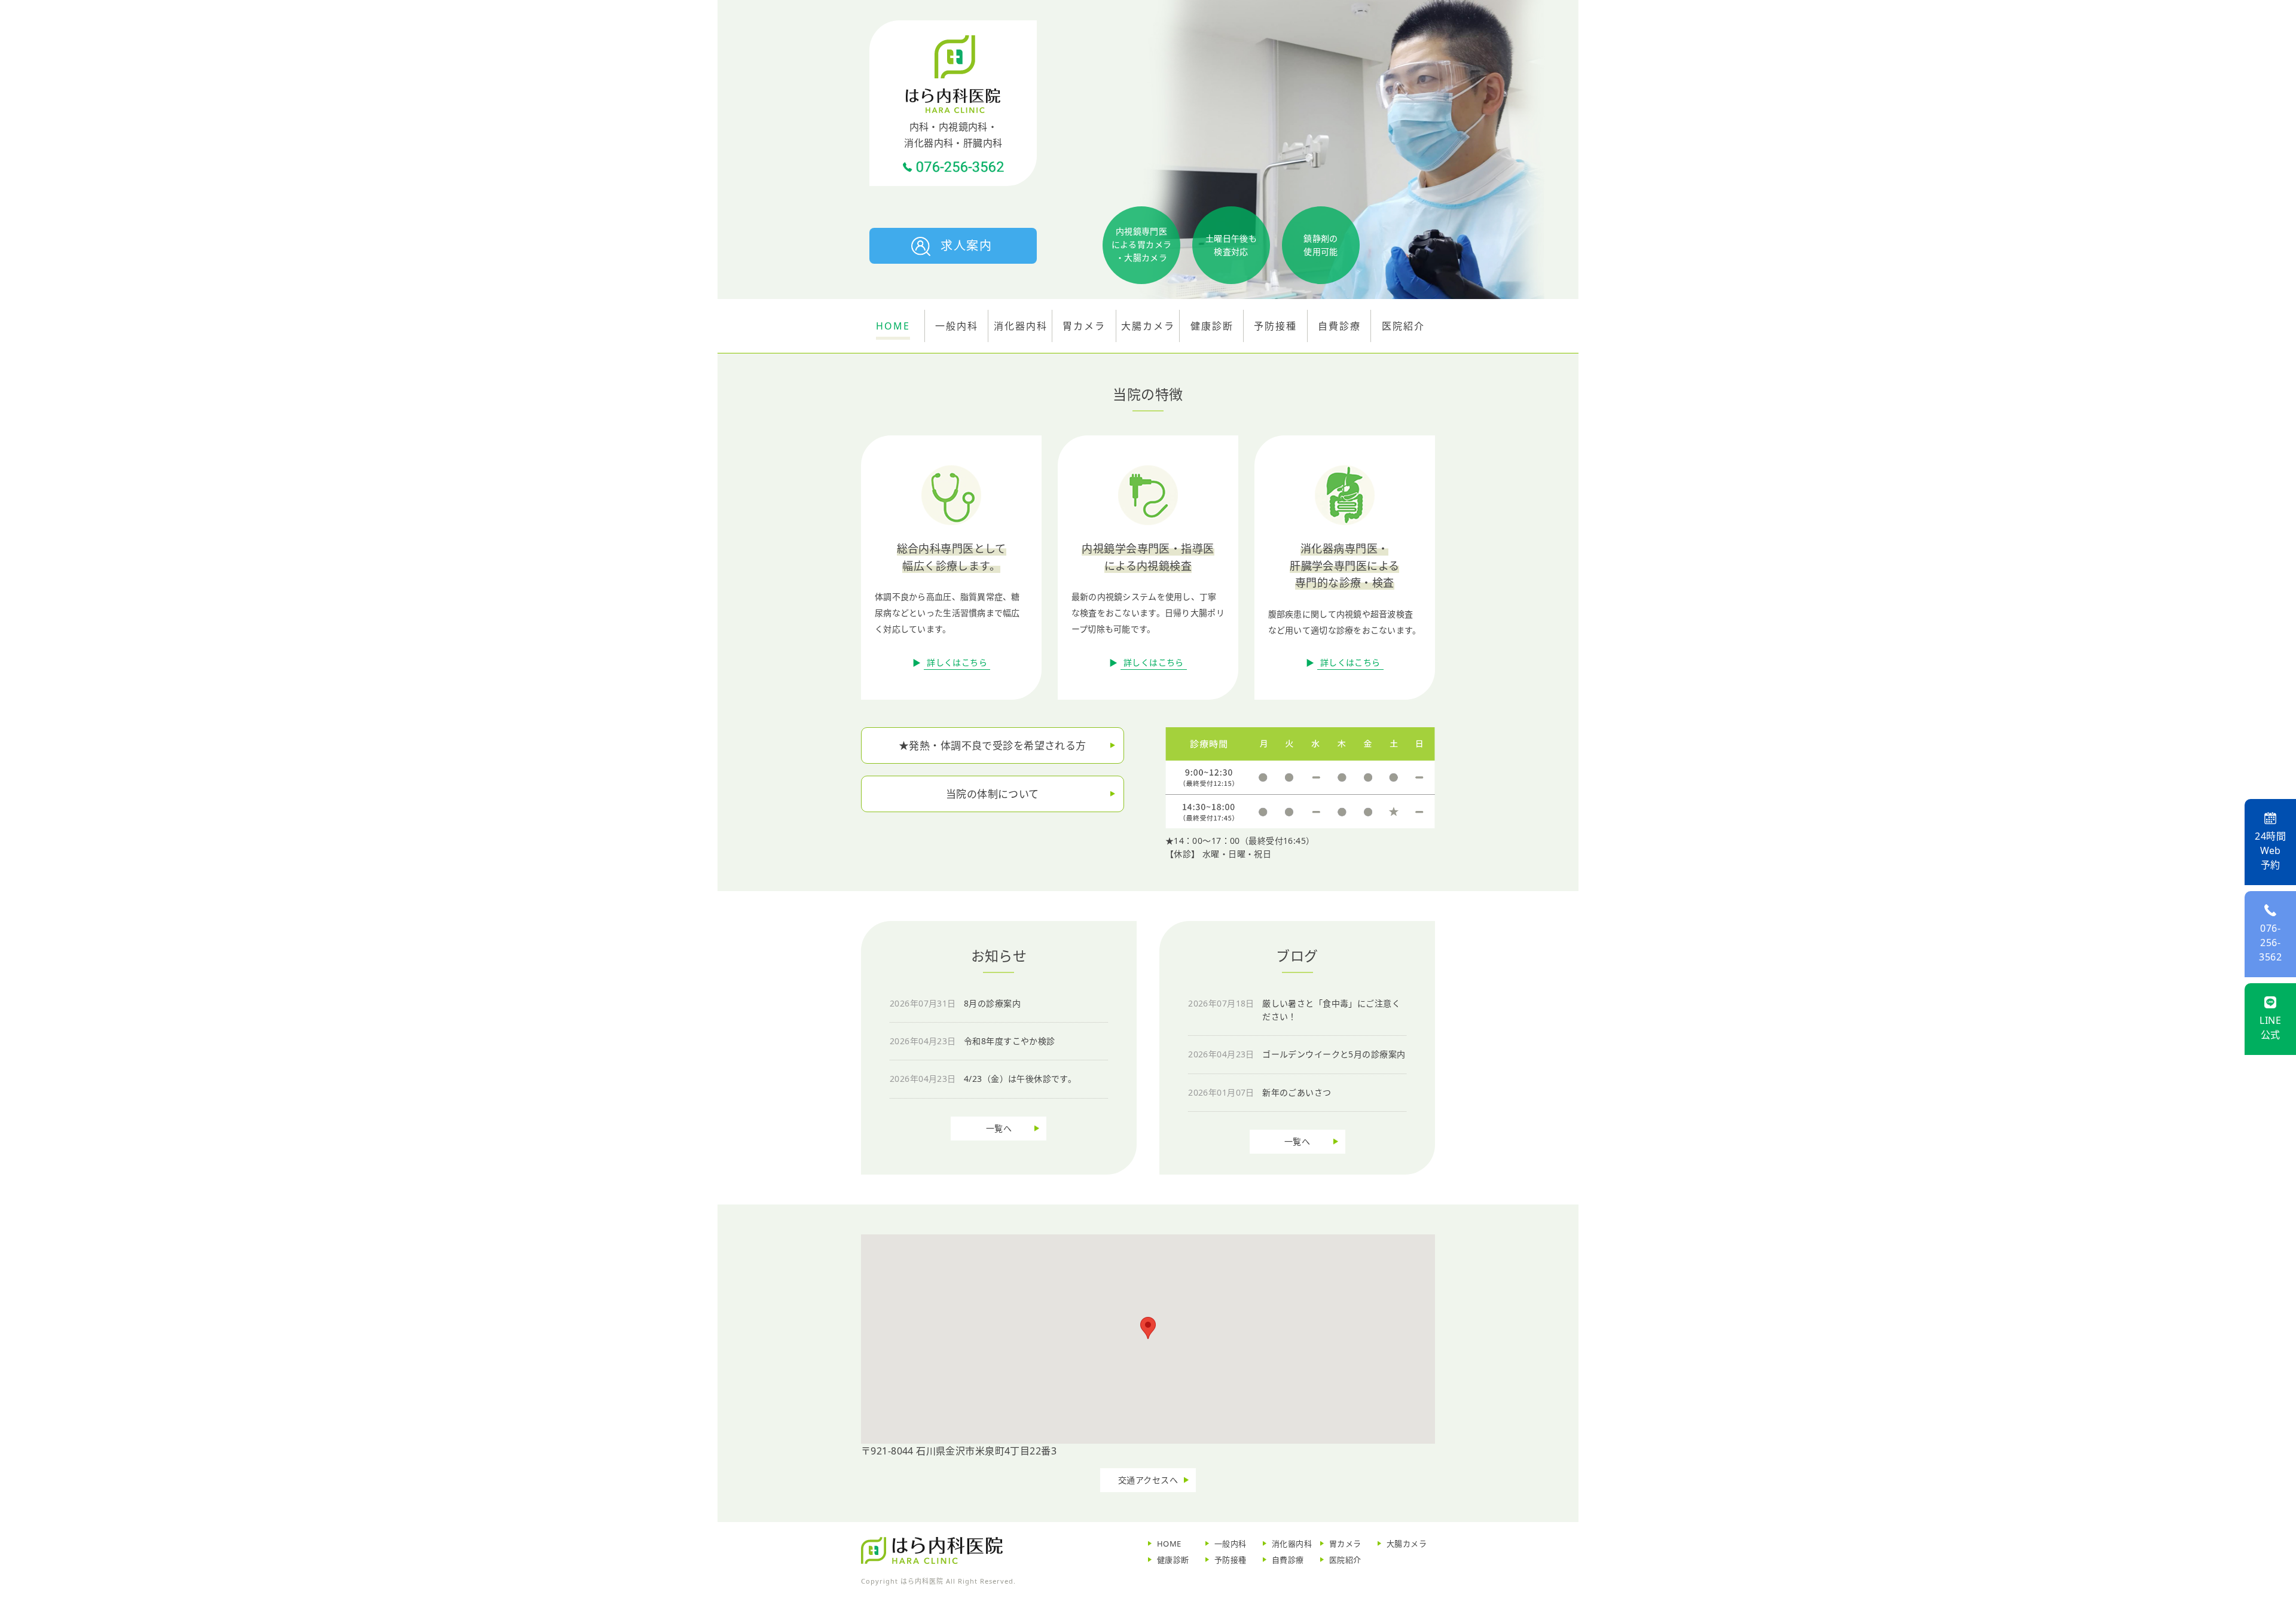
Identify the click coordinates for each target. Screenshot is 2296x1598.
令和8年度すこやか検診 (973, 1041)
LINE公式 (2270, 1027)
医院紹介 (1345, 1560)
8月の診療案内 (955, 1003)
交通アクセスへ (1148, 1480)
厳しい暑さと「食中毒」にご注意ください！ (1294, 1010)
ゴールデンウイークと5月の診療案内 (1297, 1054)
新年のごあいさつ (1260, 1092)
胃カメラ (1084, 326)
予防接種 (1231, 1560)
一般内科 (1231, 1544)
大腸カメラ (1148, 326)
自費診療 (1288, 1560)
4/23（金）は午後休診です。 (983, 1079)
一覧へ (999, 1128)
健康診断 (1173, 1560)
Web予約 (2270, 850)
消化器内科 (1292, 1544)
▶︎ (950, 662)
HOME (1169, 1544)
